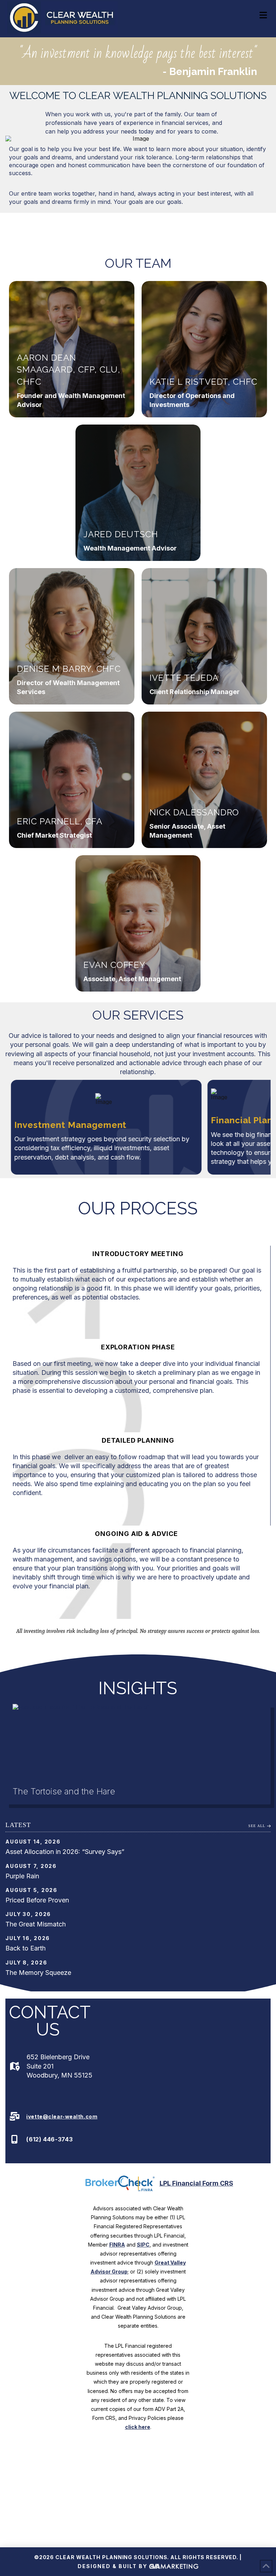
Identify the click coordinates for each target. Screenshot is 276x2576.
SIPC (143, 2245)
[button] (263, 15)
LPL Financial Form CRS (196, 2183)
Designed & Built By (113, 2566)
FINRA (117, 2245)
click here (138, 2427)
